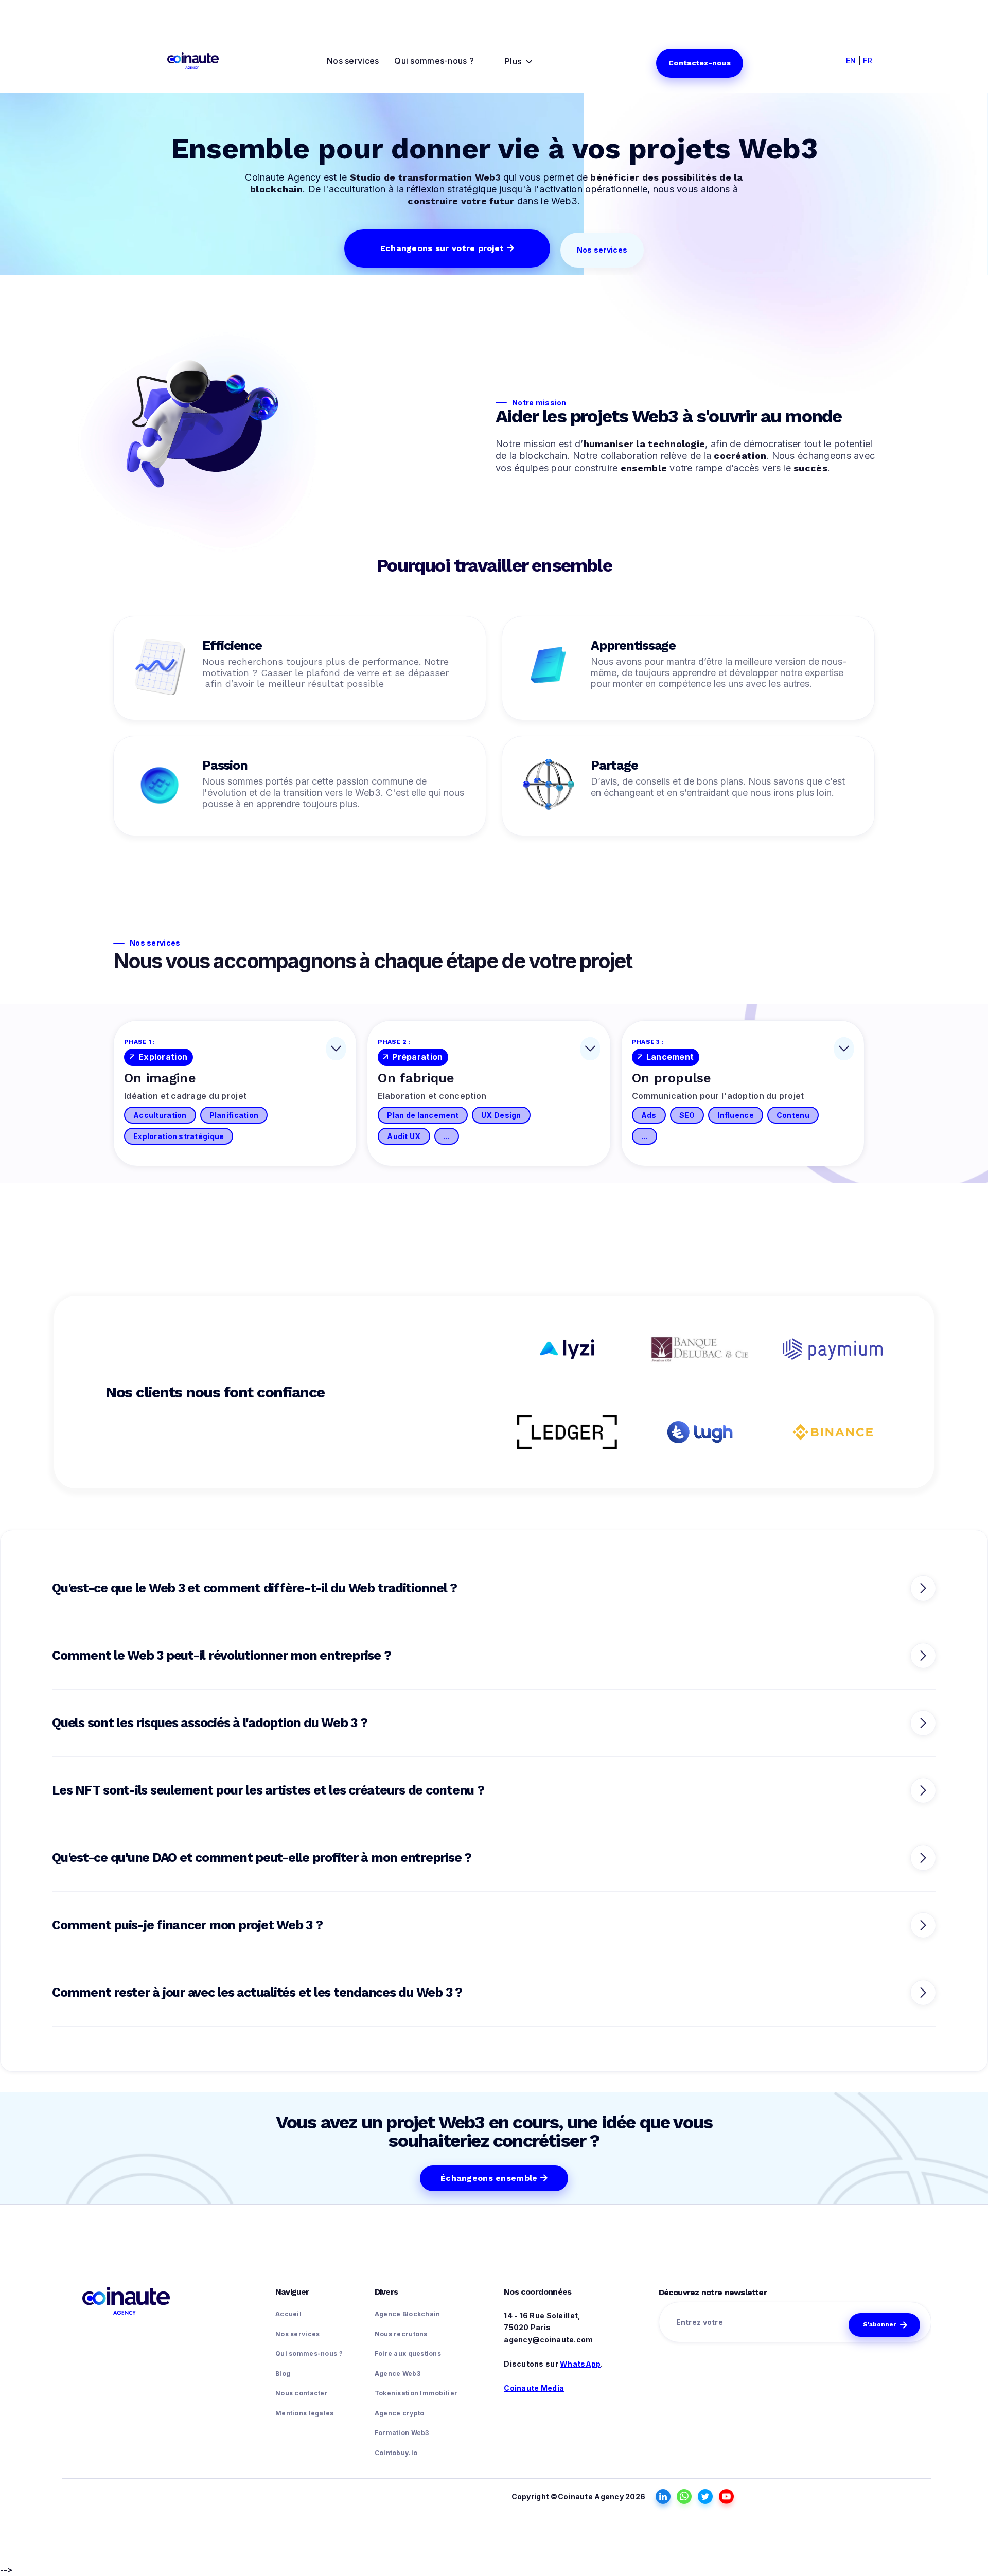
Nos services (353, 61)
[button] (519, 62)
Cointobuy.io (396, 2453)
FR (868, 60)
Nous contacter (302, 2393)
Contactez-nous (700, 63)
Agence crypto (400, 2413)
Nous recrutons (401, 2334)
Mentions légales (304, 2413)
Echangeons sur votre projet (447, 248)
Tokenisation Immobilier (416, 2393)
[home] (193, 61)
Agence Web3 (398, 2374)
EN (851, 60)
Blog (283, 2374)
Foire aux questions (408, 2353)
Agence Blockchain (408, 2314)
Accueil (288, 2314)
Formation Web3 (402, 2433)
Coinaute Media (534, 2388)
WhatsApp (580, 2364)
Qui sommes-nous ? (434, 61)
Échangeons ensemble (494, 2178)
